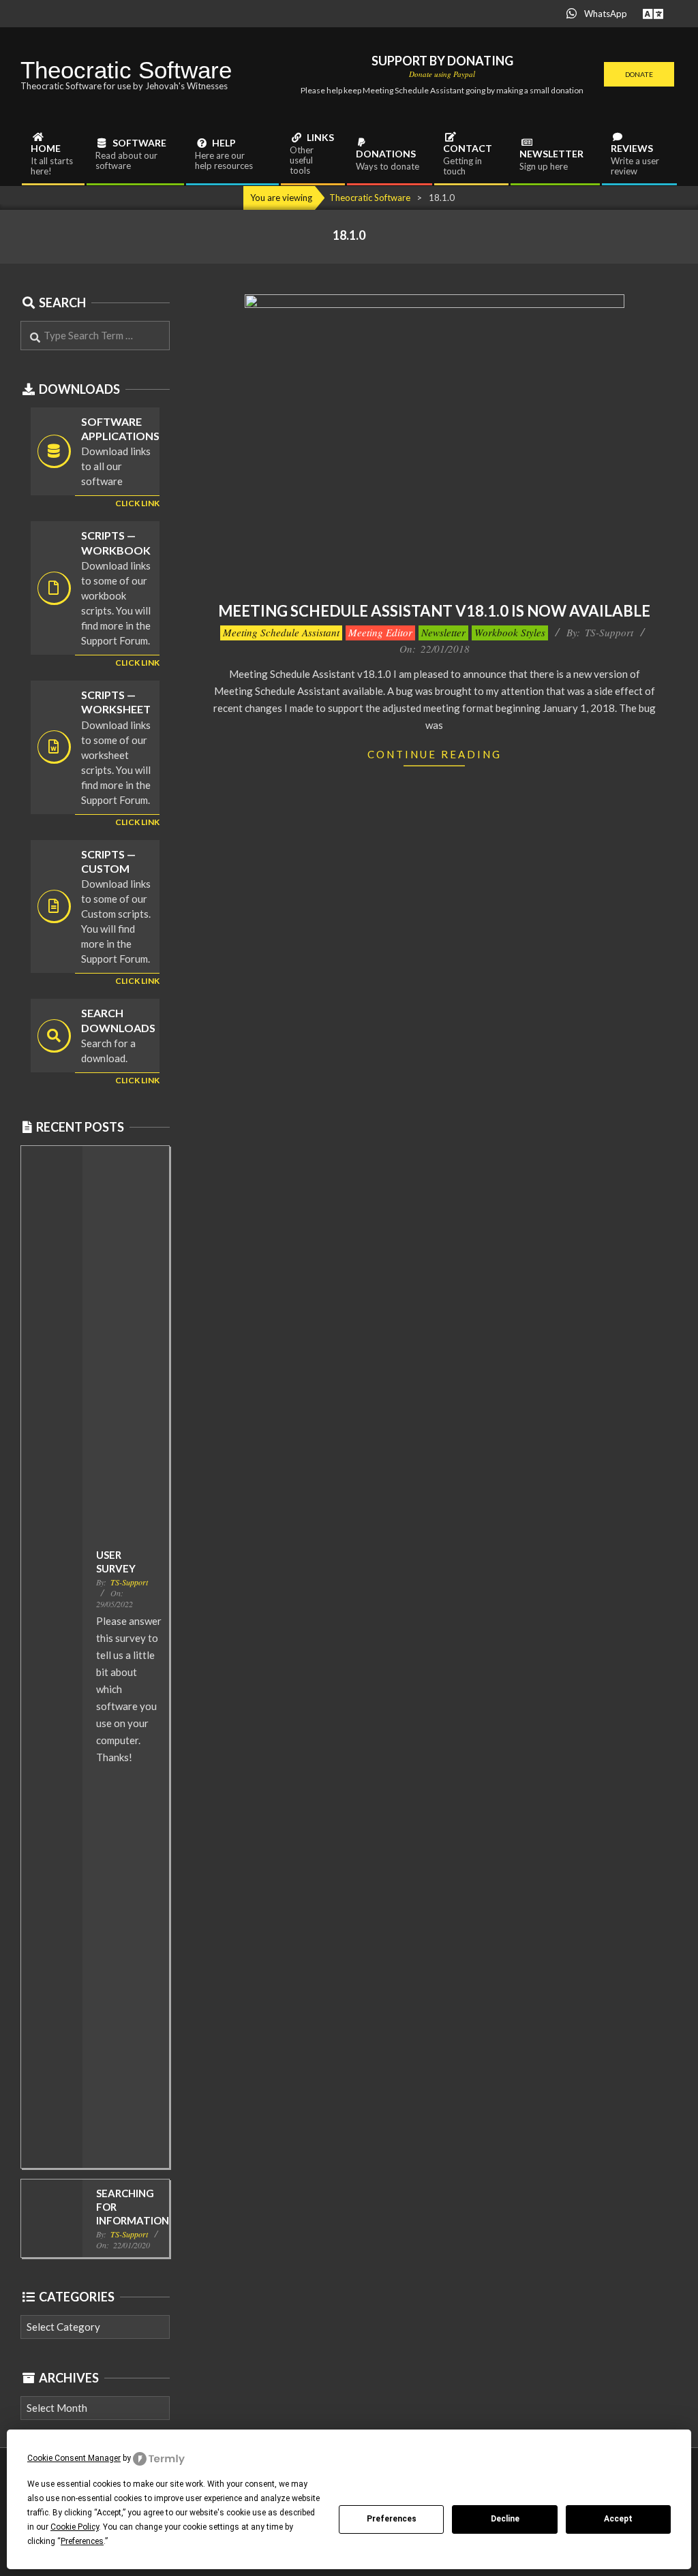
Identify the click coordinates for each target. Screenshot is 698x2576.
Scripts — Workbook (116, 542)
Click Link (137, 663)
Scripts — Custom (108, 861)
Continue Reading (435, 754)
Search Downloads (118, 1020)
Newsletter (443, 632)
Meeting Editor (380, 632)
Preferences (392, 2519)
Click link (137, 503)
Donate (639, 74)
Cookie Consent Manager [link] (74, 2458)
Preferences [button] (82, 2541)
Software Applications (120, 429)
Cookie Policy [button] (75, 2527)
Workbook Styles (510, 632)
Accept (618, 2519)
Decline (505, 2519)
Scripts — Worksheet (116, 702)
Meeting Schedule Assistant (281, 632)
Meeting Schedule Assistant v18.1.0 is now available (434, 611)
